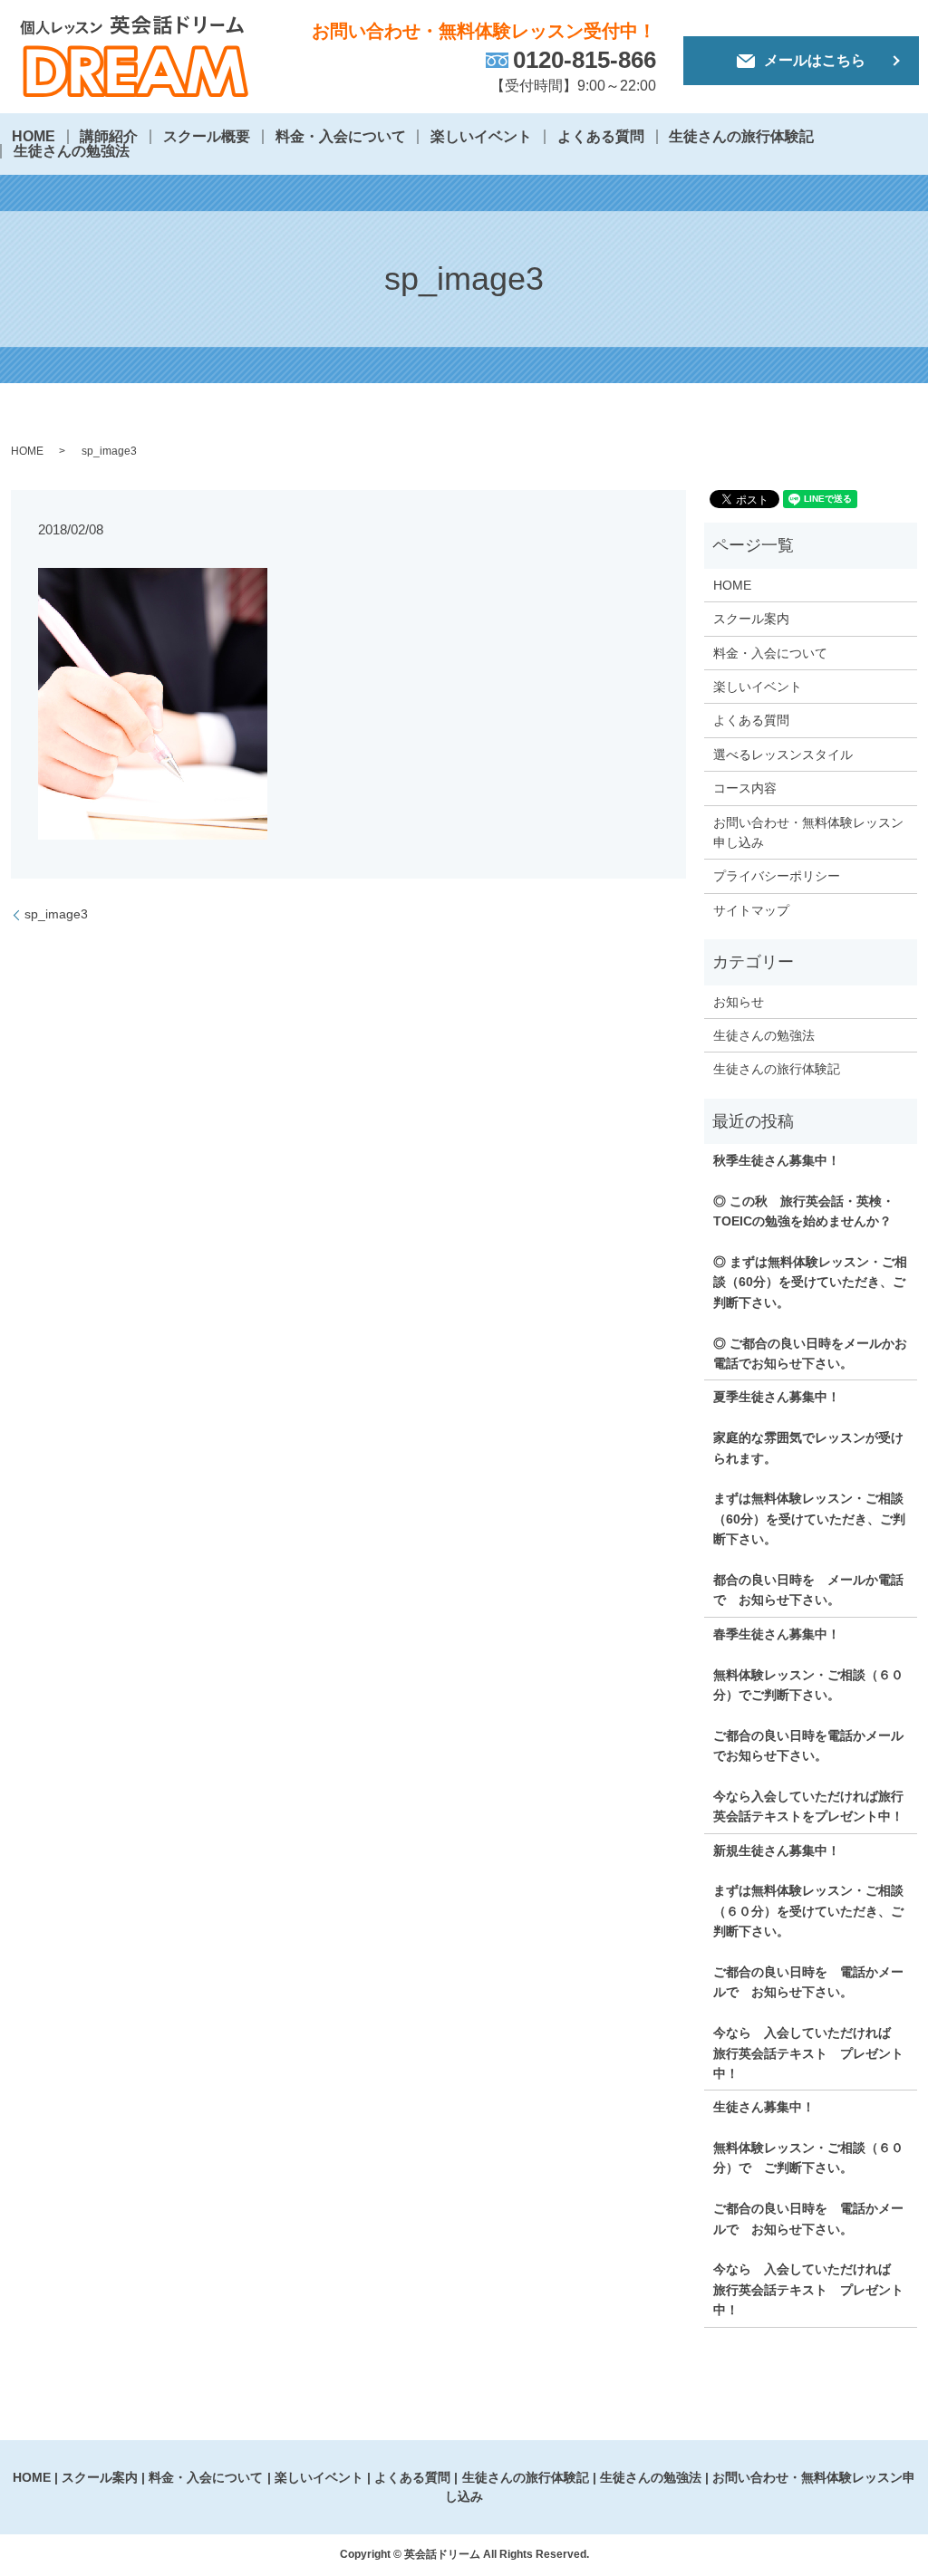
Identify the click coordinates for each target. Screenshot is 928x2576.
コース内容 (745, 788)
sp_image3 (56, 914)
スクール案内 (751, 619)
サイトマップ (751, 910)
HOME (34, 136)
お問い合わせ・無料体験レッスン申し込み (808, 832)
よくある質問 (601, 136)
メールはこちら (815, 60)
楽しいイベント (481, 136)
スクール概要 (207, 136)
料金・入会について (341, 136)
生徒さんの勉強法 (72, 151)
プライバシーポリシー (777, 876)
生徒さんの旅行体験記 (741, 136)
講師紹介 (109, 136)
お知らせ (739, 1002)
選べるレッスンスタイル (783, 755)
